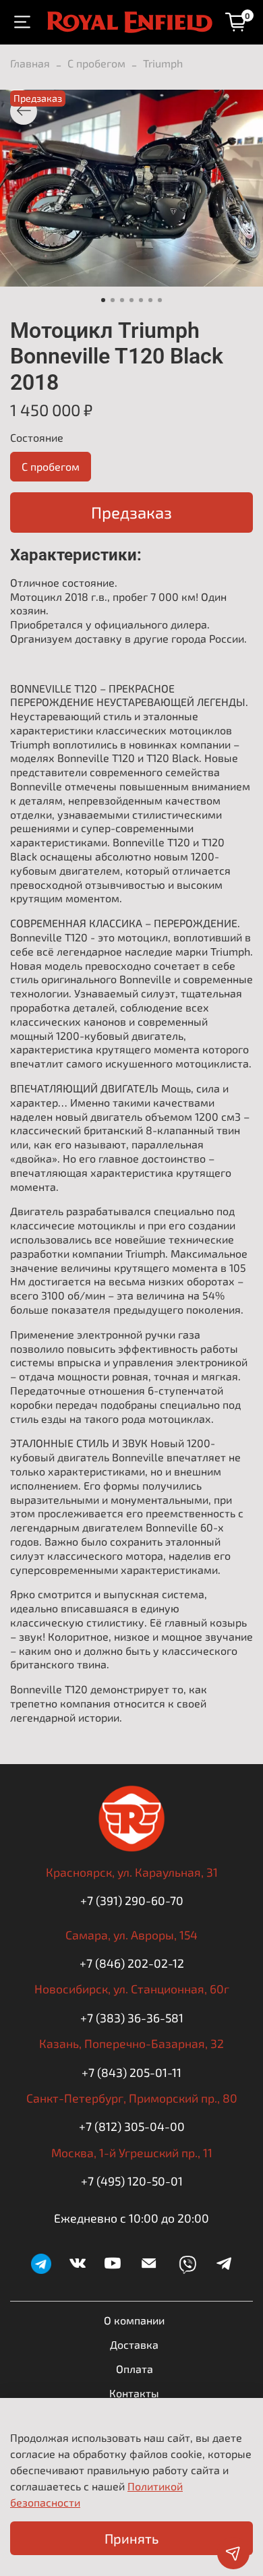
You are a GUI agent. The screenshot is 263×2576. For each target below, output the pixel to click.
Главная (30, 63)
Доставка (134, 2344)
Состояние (37, 437)
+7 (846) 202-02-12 (132, 1963)
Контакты (134, 2393)
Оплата (135, 2369)
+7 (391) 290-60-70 (132, 1900)
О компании (134, 2320)
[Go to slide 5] (141, 300)
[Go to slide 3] (122, 300)
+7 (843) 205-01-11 (131, 2072)
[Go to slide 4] (131, 300)
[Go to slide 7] (160, 300)
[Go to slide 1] (103, 300)
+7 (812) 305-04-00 (132, 2126)
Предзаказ (131, 512)
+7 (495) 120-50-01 (132, 2181)
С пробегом (96, 63)
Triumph (163, 63)
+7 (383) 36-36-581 (132, 2018)
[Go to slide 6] (150, 300)
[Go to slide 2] (113, 300)
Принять (131, 2538)
